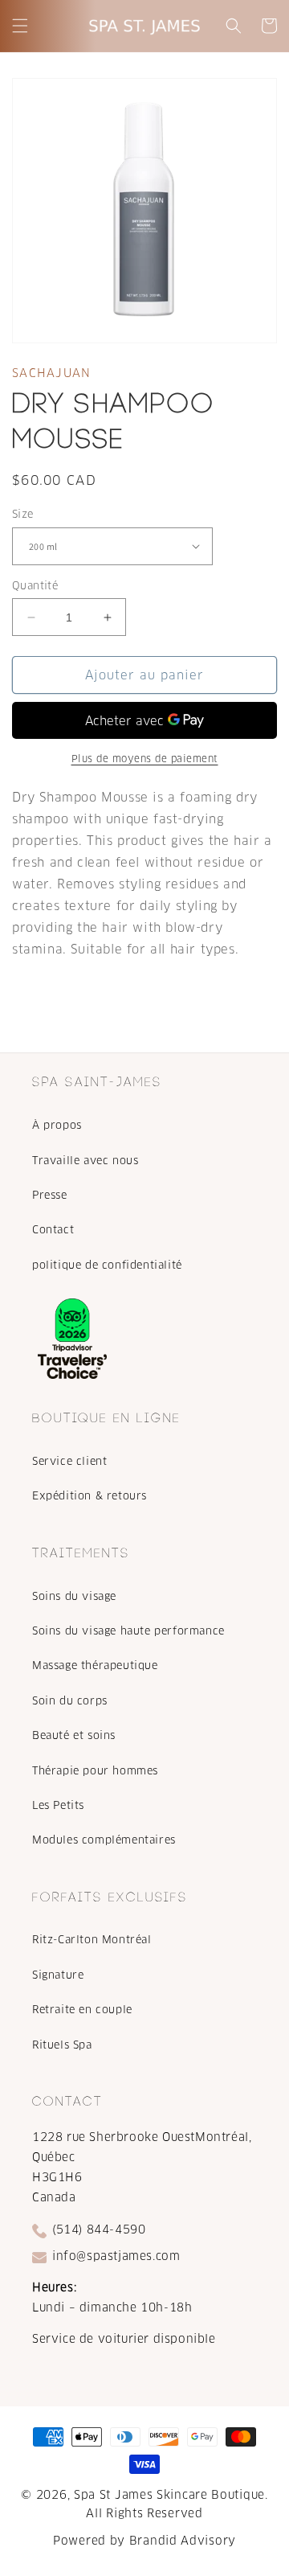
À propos (57, 1125)
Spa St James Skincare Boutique (169, 2495)
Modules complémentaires (104, 1840)
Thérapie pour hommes (95, 1771)
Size (23, 514)
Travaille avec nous (85, 1161)
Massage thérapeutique (95, 1665)
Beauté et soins (74, 1735)
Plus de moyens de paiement (145, 759)
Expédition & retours (90, 1496)
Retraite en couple (82, 2010)
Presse (50, 1195)
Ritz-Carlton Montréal (92, 1940)
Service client (69, 1461)
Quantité (35, 586)
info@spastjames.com (116, 2256)
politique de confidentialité (107, 1265)
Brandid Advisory (183, 2541)
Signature (58, 1975)
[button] (20, 26)
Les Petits (58, 1805)
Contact (53, 1230)
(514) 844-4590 (99, 2229)
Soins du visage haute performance (128, 1631)
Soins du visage (74, 1596)
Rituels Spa (62, 2045)
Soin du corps (70, 1701)
